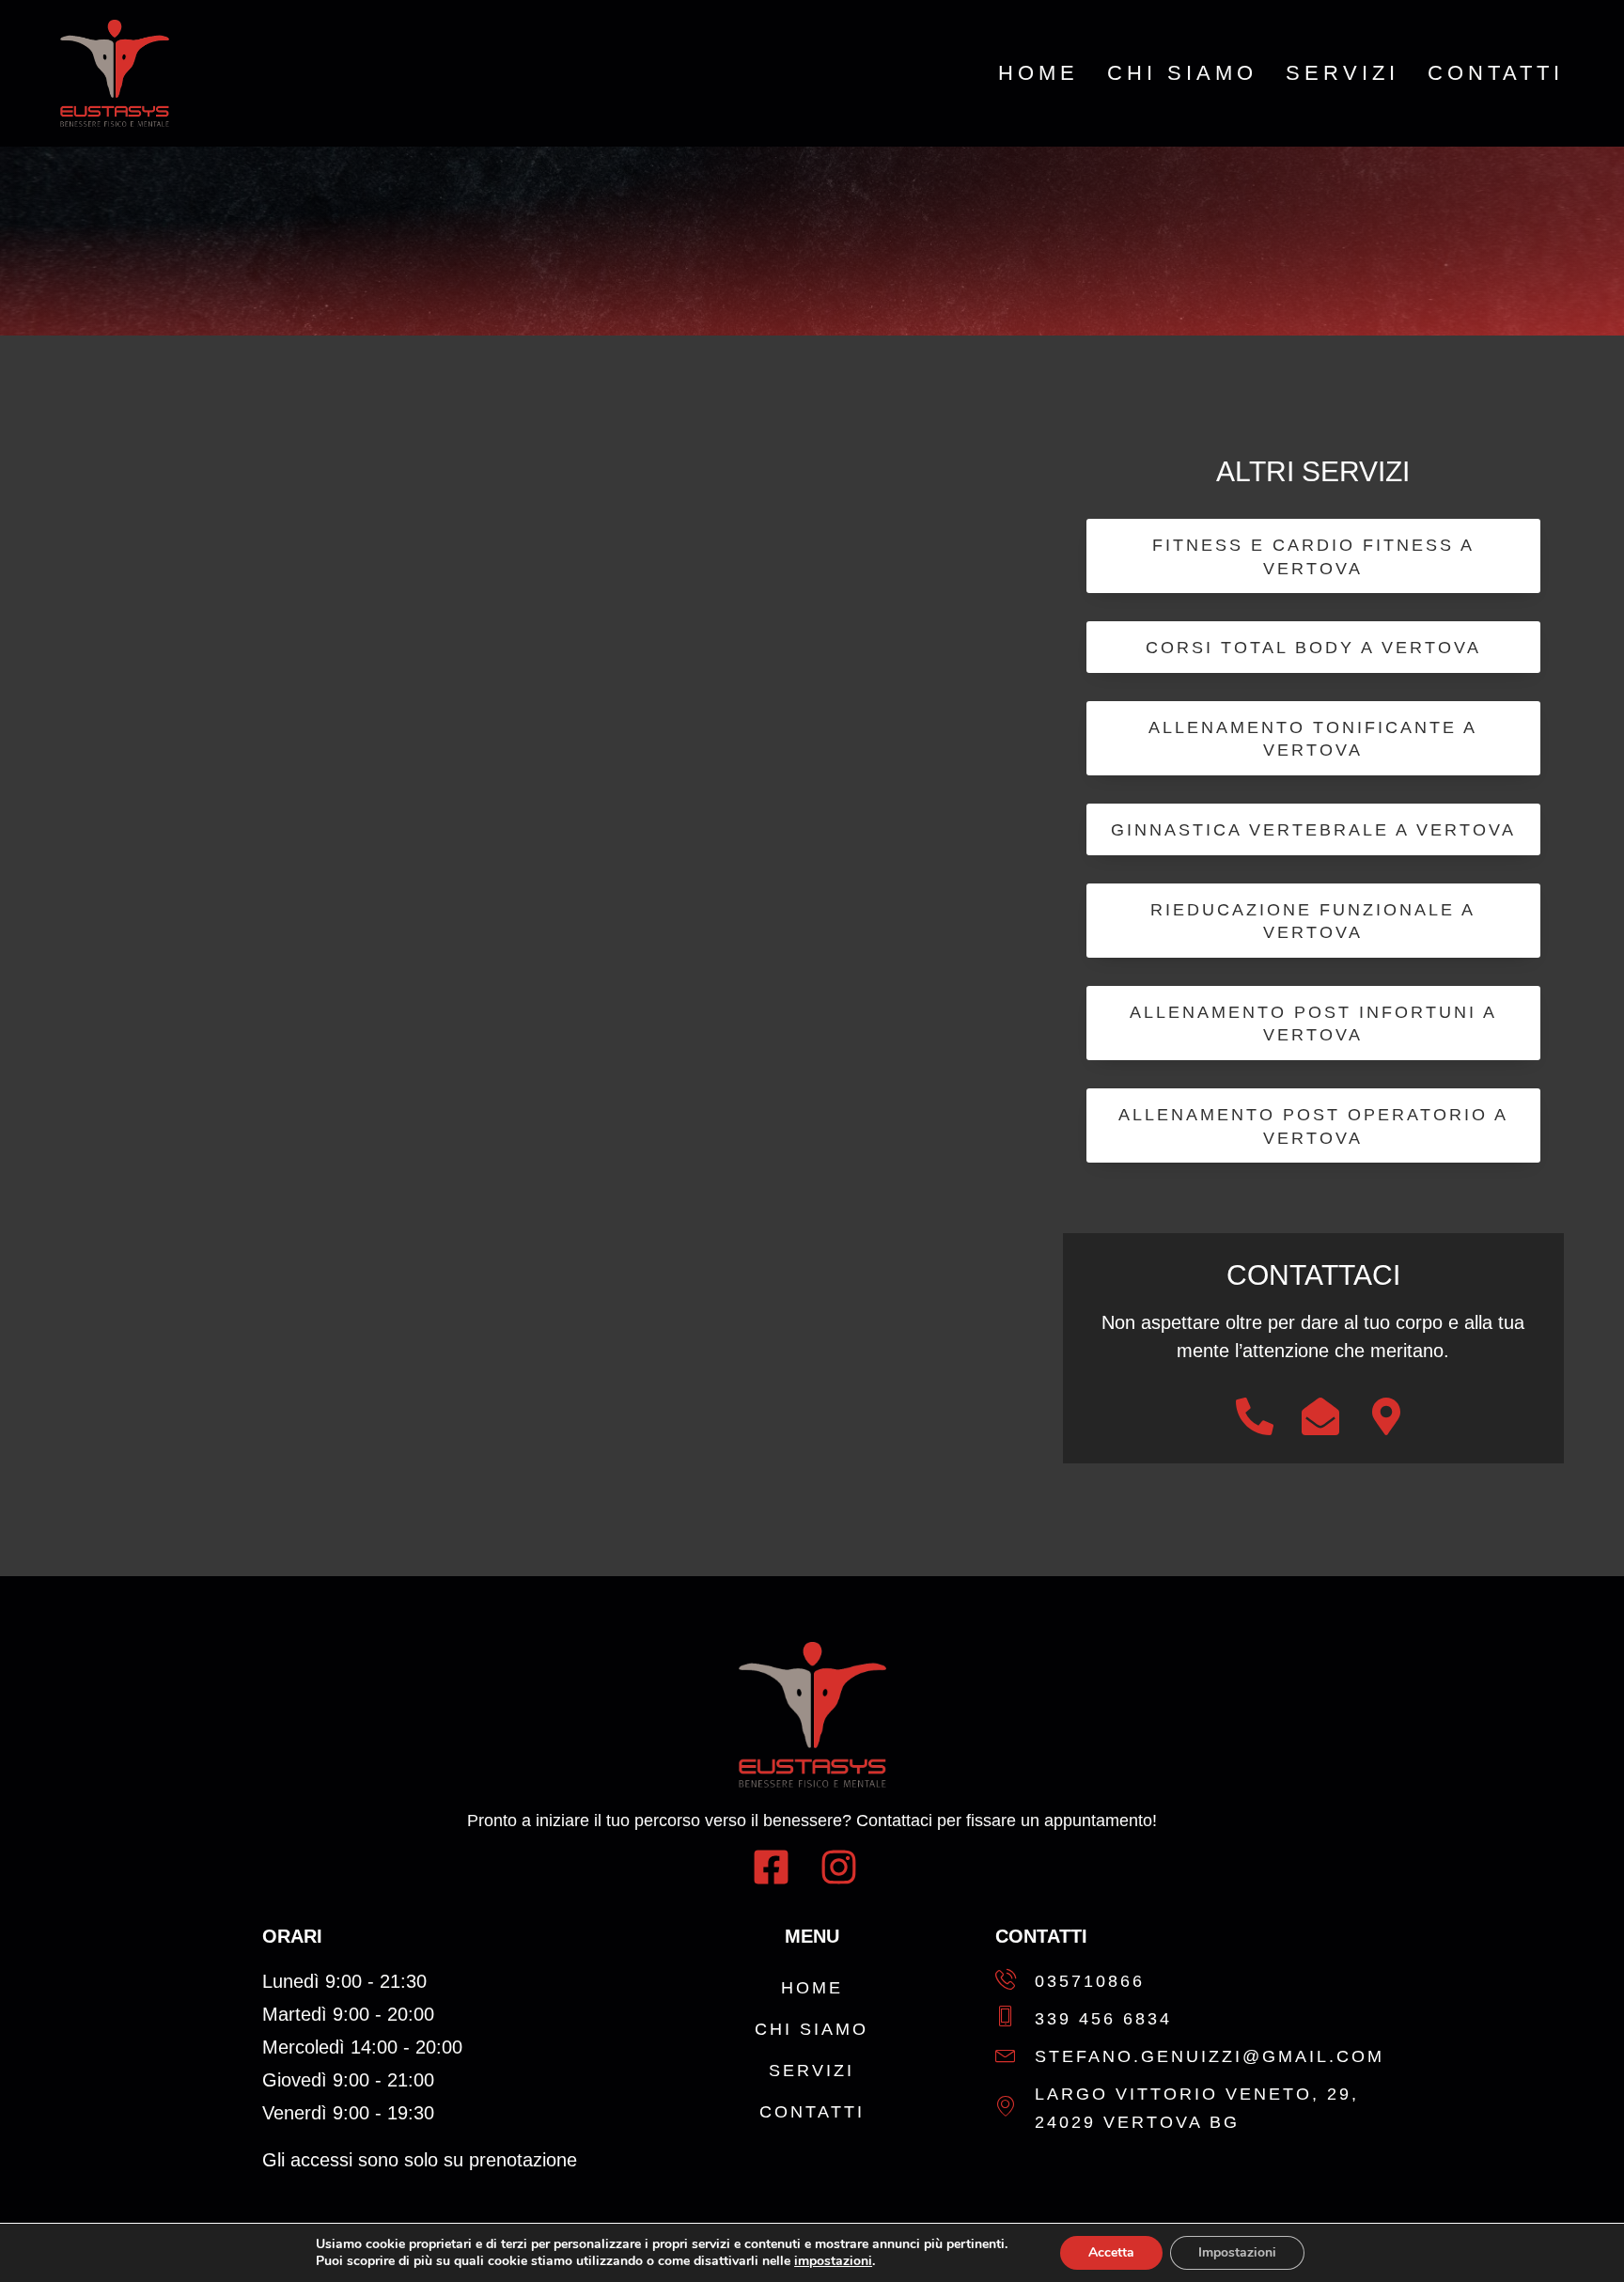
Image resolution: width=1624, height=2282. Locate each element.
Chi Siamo (1182, 73)
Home (1038, 73)
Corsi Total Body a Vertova (1313, 648)
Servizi (1343, 73)
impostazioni (833, 2261)
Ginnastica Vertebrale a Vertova (1313, 830)
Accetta (1111, 2252)
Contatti (1496, 73)
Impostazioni (1237, 2252)
